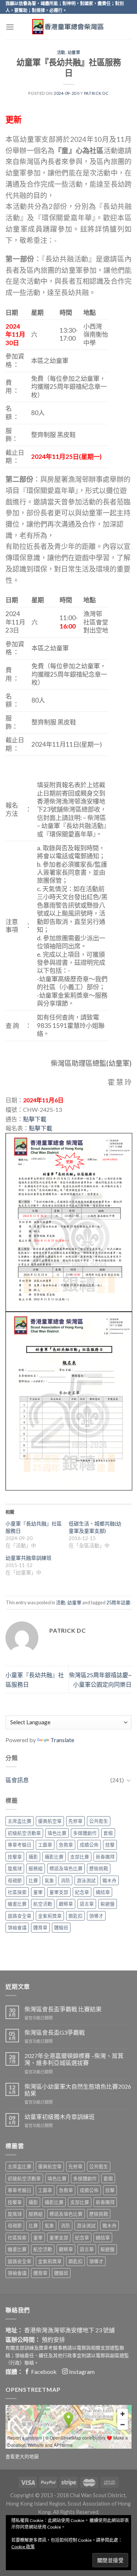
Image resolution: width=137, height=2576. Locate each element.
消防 (65, 1880)
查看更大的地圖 (22, 2456)
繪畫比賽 (17, 1904)
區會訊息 (17, 1780)
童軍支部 (59, 1892)
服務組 (36, 1868)
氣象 (49, 1880)
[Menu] (10, 27)
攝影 (33, 1857)
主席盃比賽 (20, 1821)
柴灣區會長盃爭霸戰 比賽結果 (63, 2009)
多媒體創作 (85, 1833)
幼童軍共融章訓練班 (28, 1558)
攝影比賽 (54, 1857)
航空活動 (43, 1904)
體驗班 (61, 1927)
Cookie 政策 (23, 2547)
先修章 (75, 1821)
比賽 (33, 1880)
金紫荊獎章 (50, 1916)
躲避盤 (108, 1904)
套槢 (108, 1833)
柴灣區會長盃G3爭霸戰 (55, 2032)
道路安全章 (20, 1916)
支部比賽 (80, 1857)
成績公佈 (89, 1845)
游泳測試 (86, 1880)
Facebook (43, 2372)
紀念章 (82, 1892)
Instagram (81, 2372)
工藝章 (45, 1845)
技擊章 (15, 1857)
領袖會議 (17, 1927)
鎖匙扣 (75, 1916)
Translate (62, 1740)
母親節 (15, 1880)
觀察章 (66, 1904)
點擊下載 (35, 1119)
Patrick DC (96, 93)
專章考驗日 (20, 1845)
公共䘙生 (99, 1821)
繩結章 (103, 1892)
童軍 (38, 1892)
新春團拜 (105, 1857)
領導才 (96, 1916)
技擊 (110, 1845)
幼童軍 (74, 52)
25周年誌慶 (118, 1602)
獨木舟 (109, 1880)
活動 (61, 52)
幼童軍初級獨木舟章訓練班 (60, 2117)
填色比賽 (57, 1833)
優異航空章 (50, 1821)
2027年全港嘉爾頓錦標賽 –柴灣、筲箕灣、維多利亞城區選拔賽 (74, 2059)
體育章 (40, 1927)
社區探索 (17, 1892)
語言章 (87, 1904)
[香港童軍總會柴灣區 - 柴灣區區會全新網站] (69, 27)
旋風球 (15, 1868)
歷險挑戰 (99, 1868)
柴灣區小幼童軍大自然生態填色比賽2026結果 (78, 2090)
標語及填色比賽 (66, 1868)
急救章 (66, 1845)
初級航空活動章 (24, 1833)
